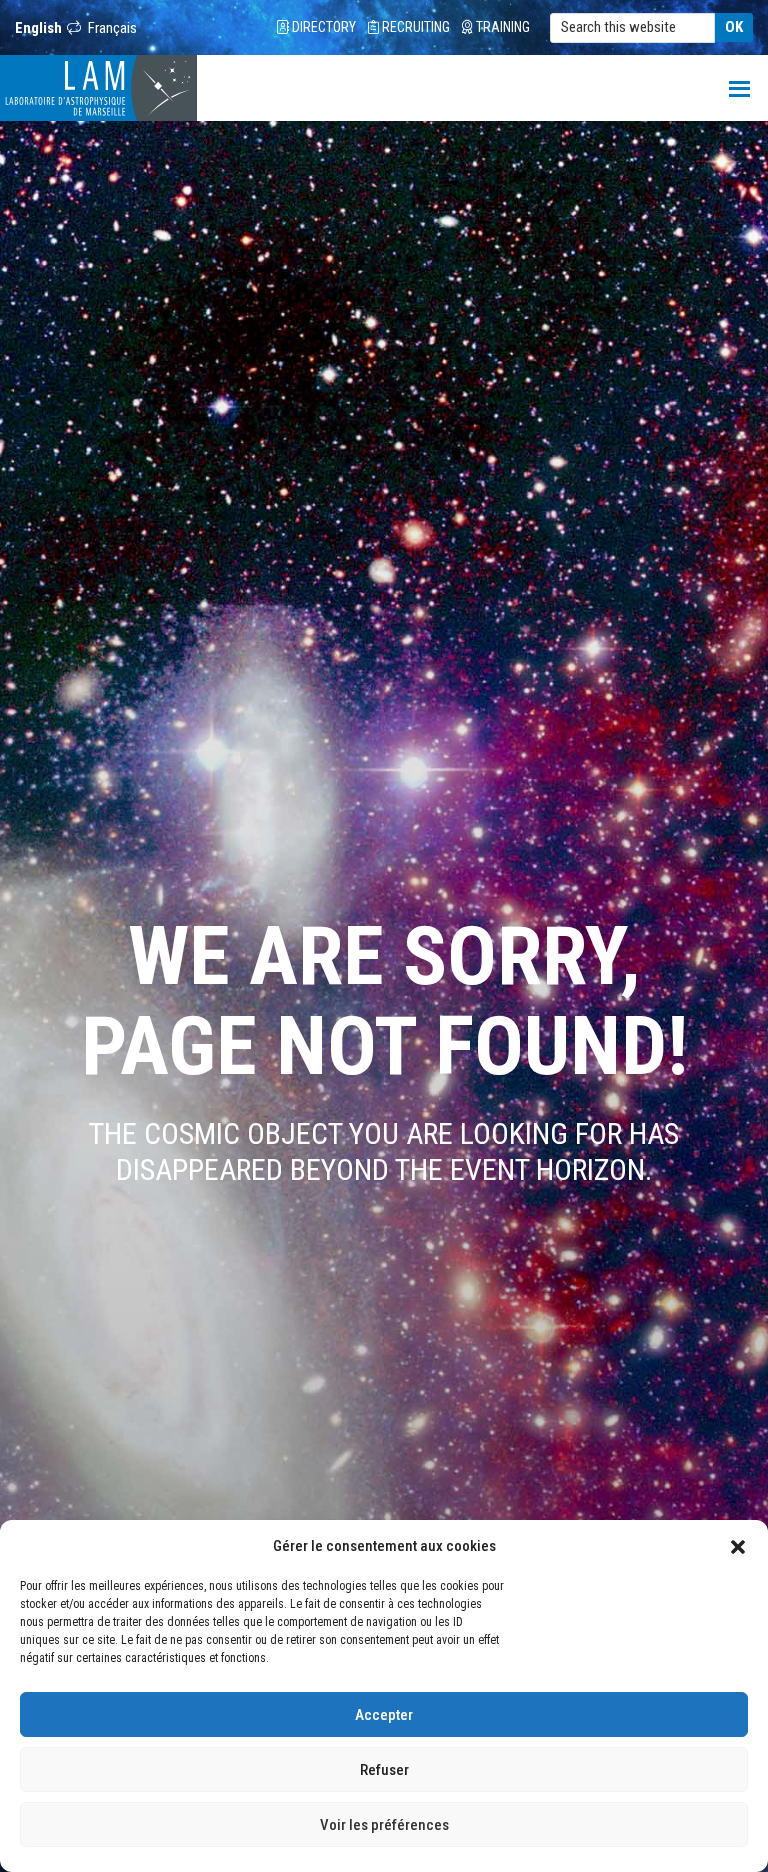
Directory (322, 27)
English (38, 28)
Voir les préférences (384, 1825)
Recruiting (414, 27)
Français (112, 28)
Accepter (384, 1715)
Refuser (384, 1770)
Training (501, 27)
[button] (738, 1546)
